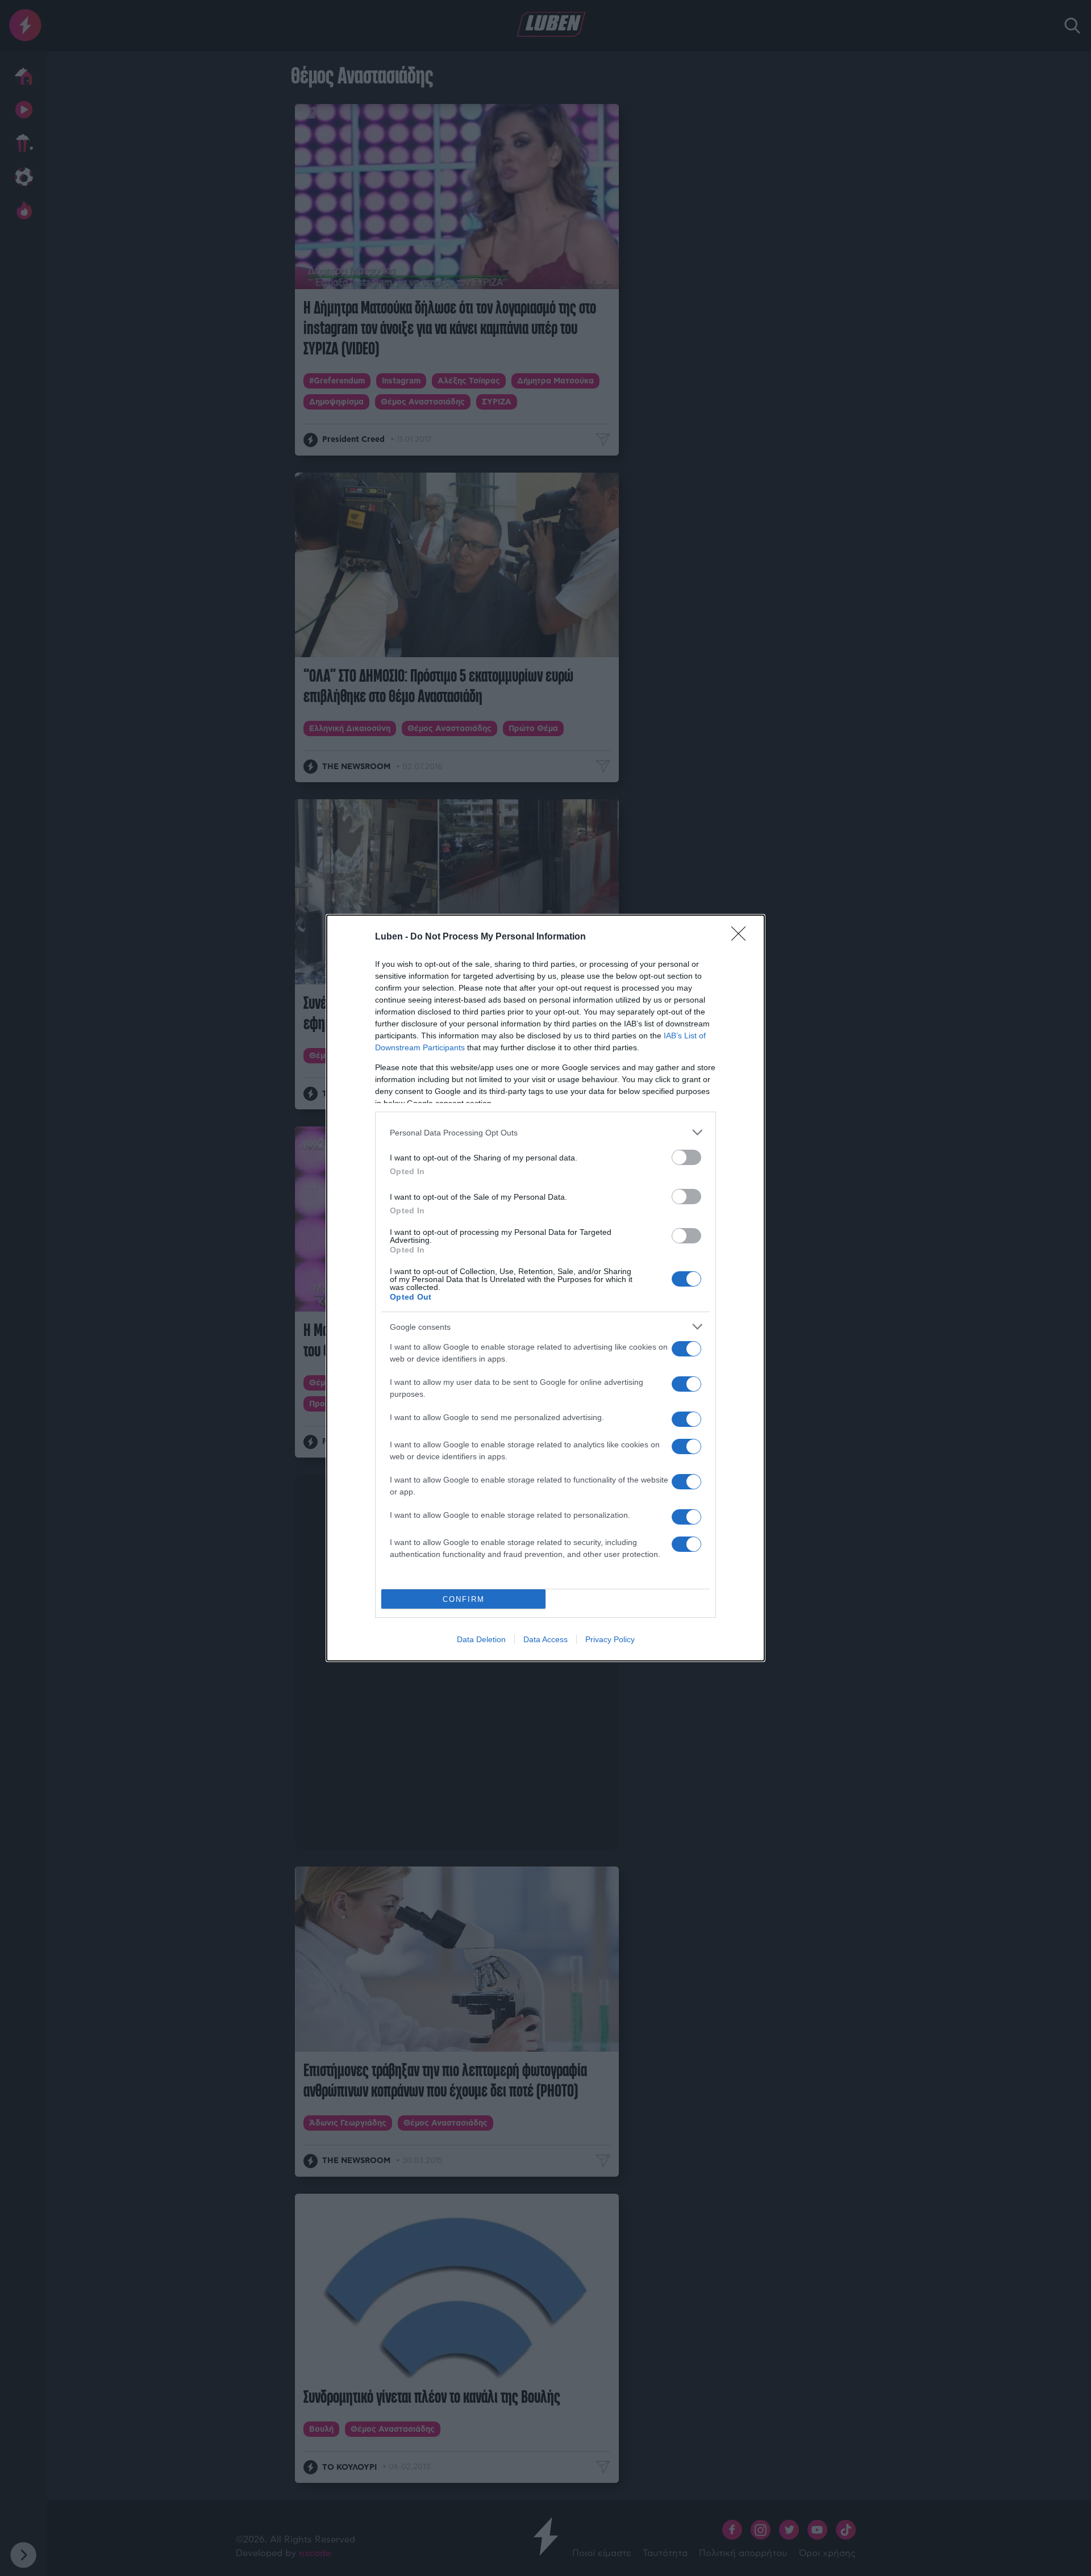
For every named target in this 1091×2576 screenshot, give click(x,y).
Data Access (545, 1639)
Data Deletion (481, 1639)
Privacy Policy (610, 1639)
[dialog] (545, 1288)
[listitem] (545, 1132)
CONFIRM (464, 1599)
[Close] (742, 937)
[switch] (686, 1157)
